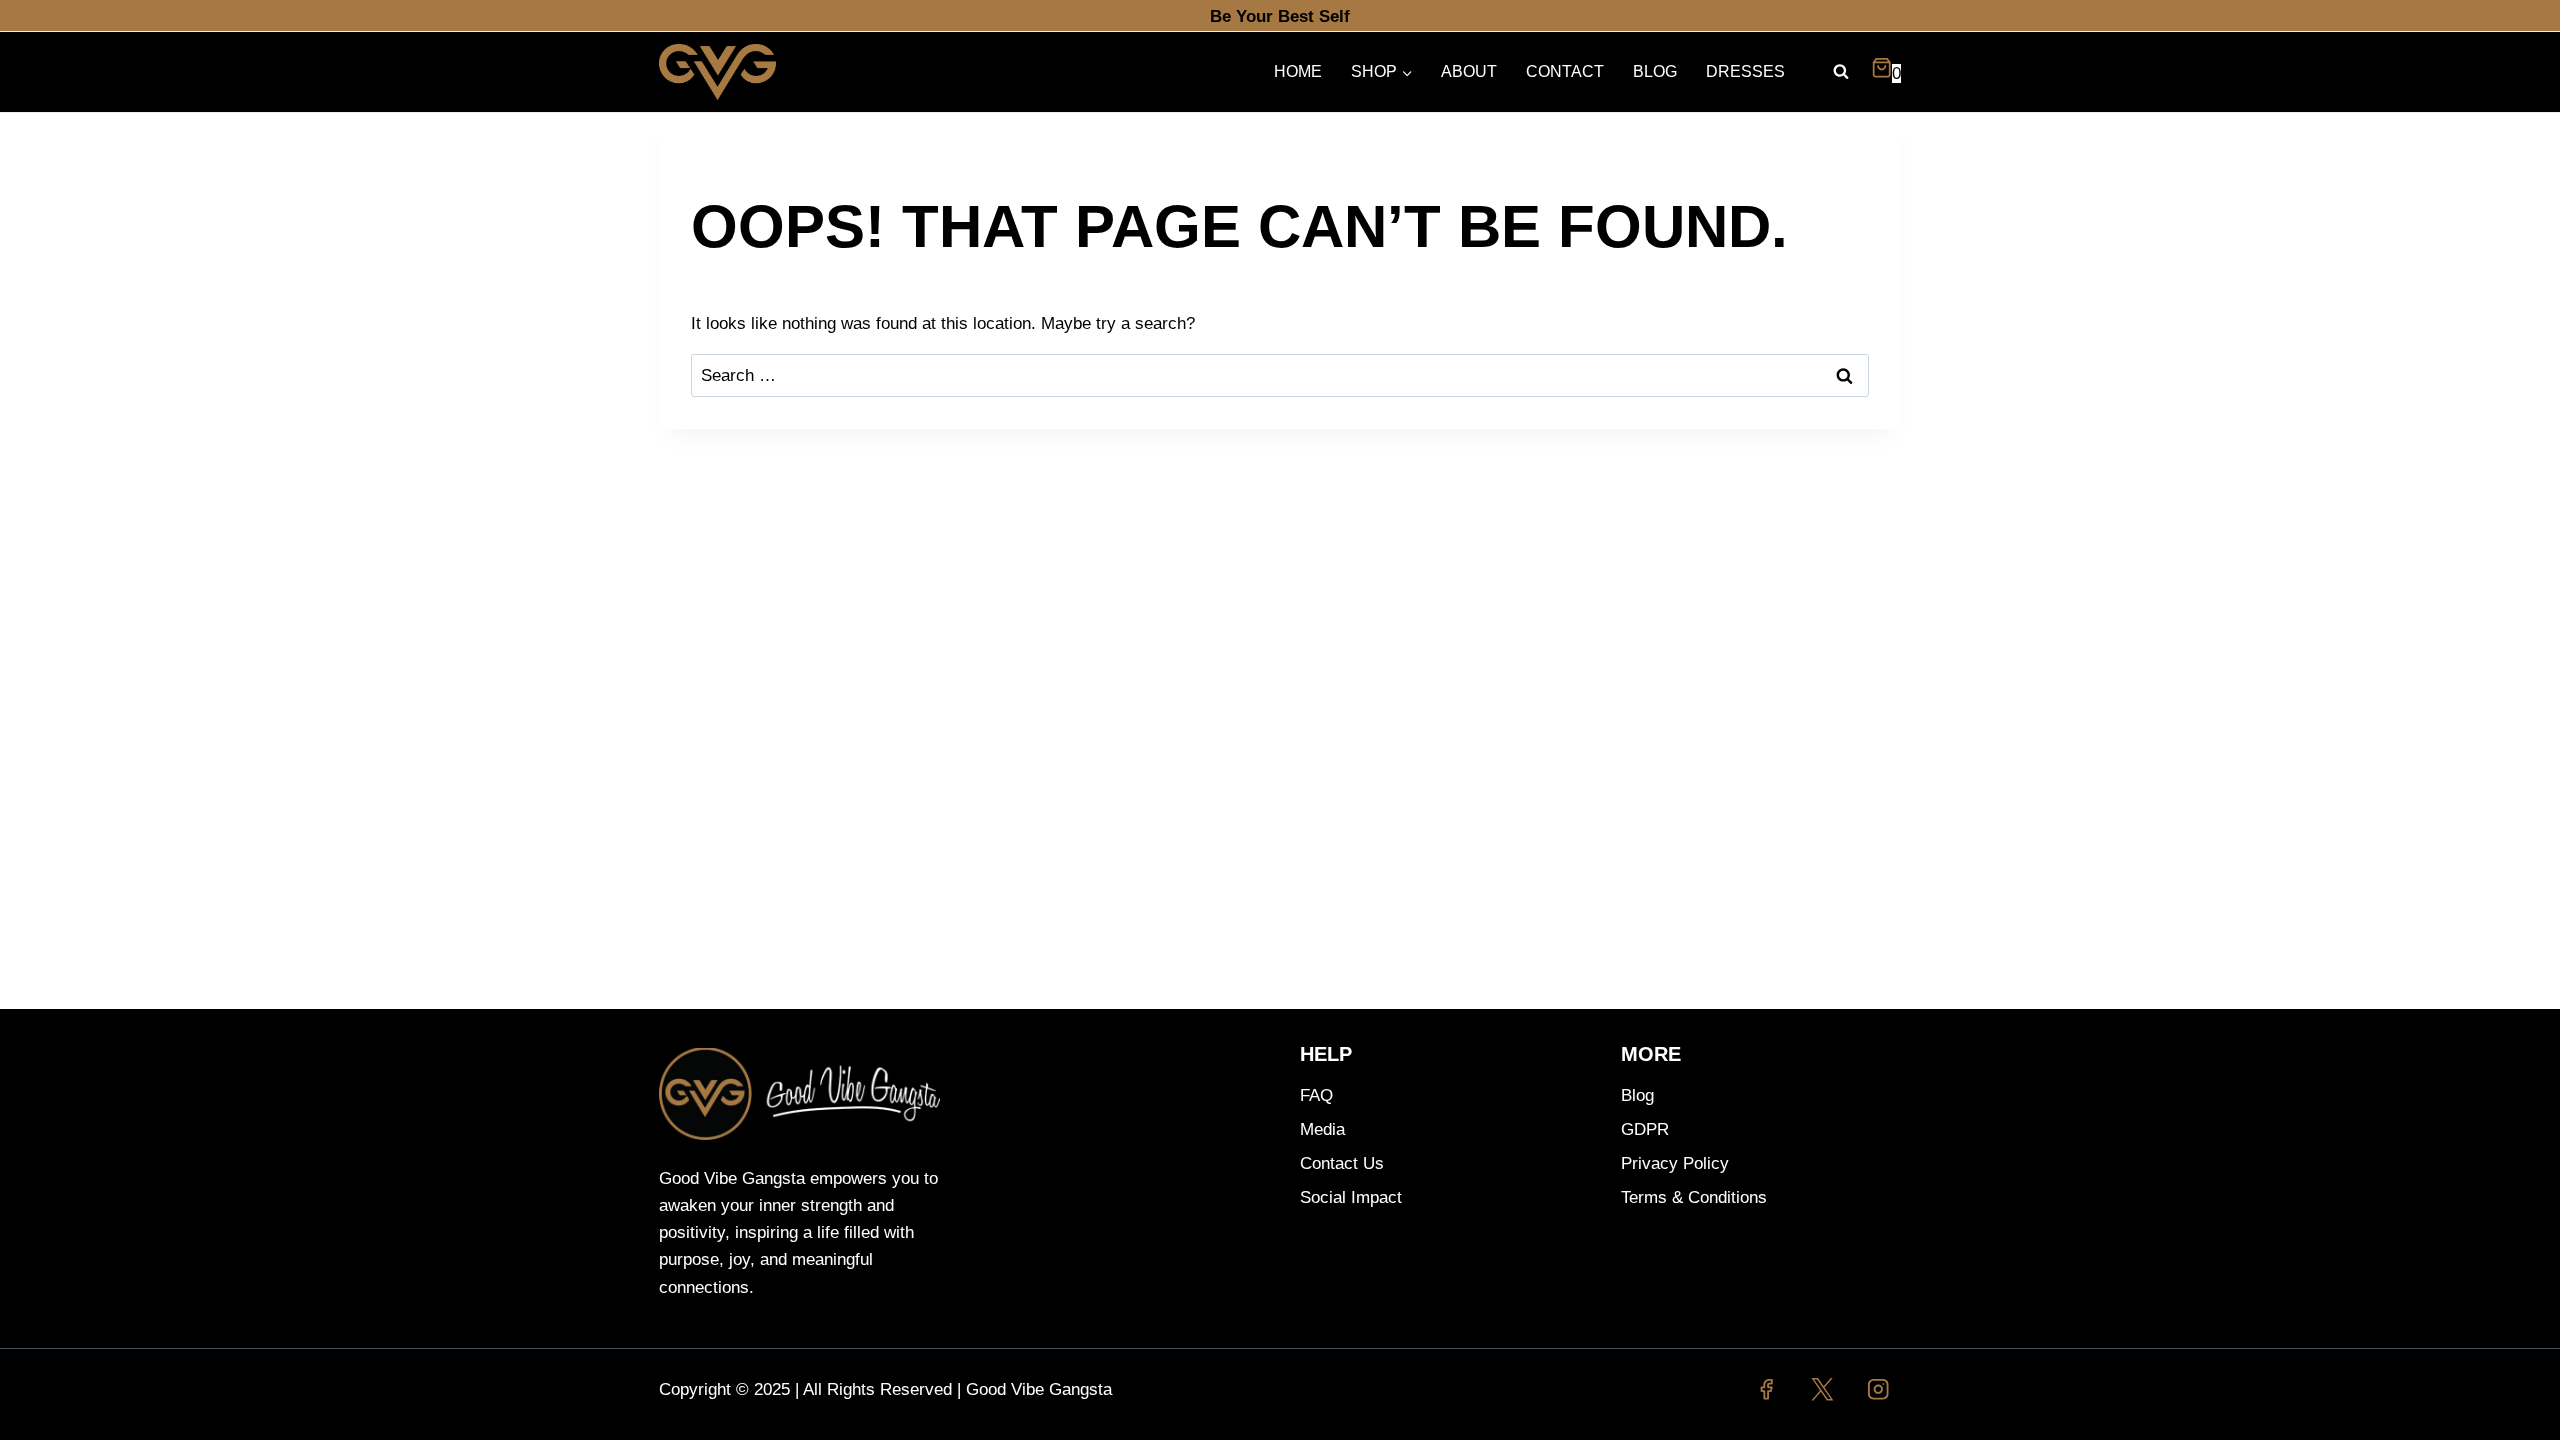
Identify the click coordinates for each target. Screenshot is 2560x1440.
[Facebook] (1766, 1389)
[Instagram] (1878, 1389)
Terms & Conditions (1694, 1197)
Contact (1565, 71)
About (1469, 71)
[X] (1822, 1389)
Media (1322, 1129)
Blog (1655, 71)
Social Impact (1351, 1197)
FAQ (1316, 1095)
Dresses (1745, 71)
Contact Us (1342, 1163)
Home (1298, 71)
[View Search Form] (1841, 72)
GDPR (1645, 1129)
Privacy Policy (1675, 1163)
